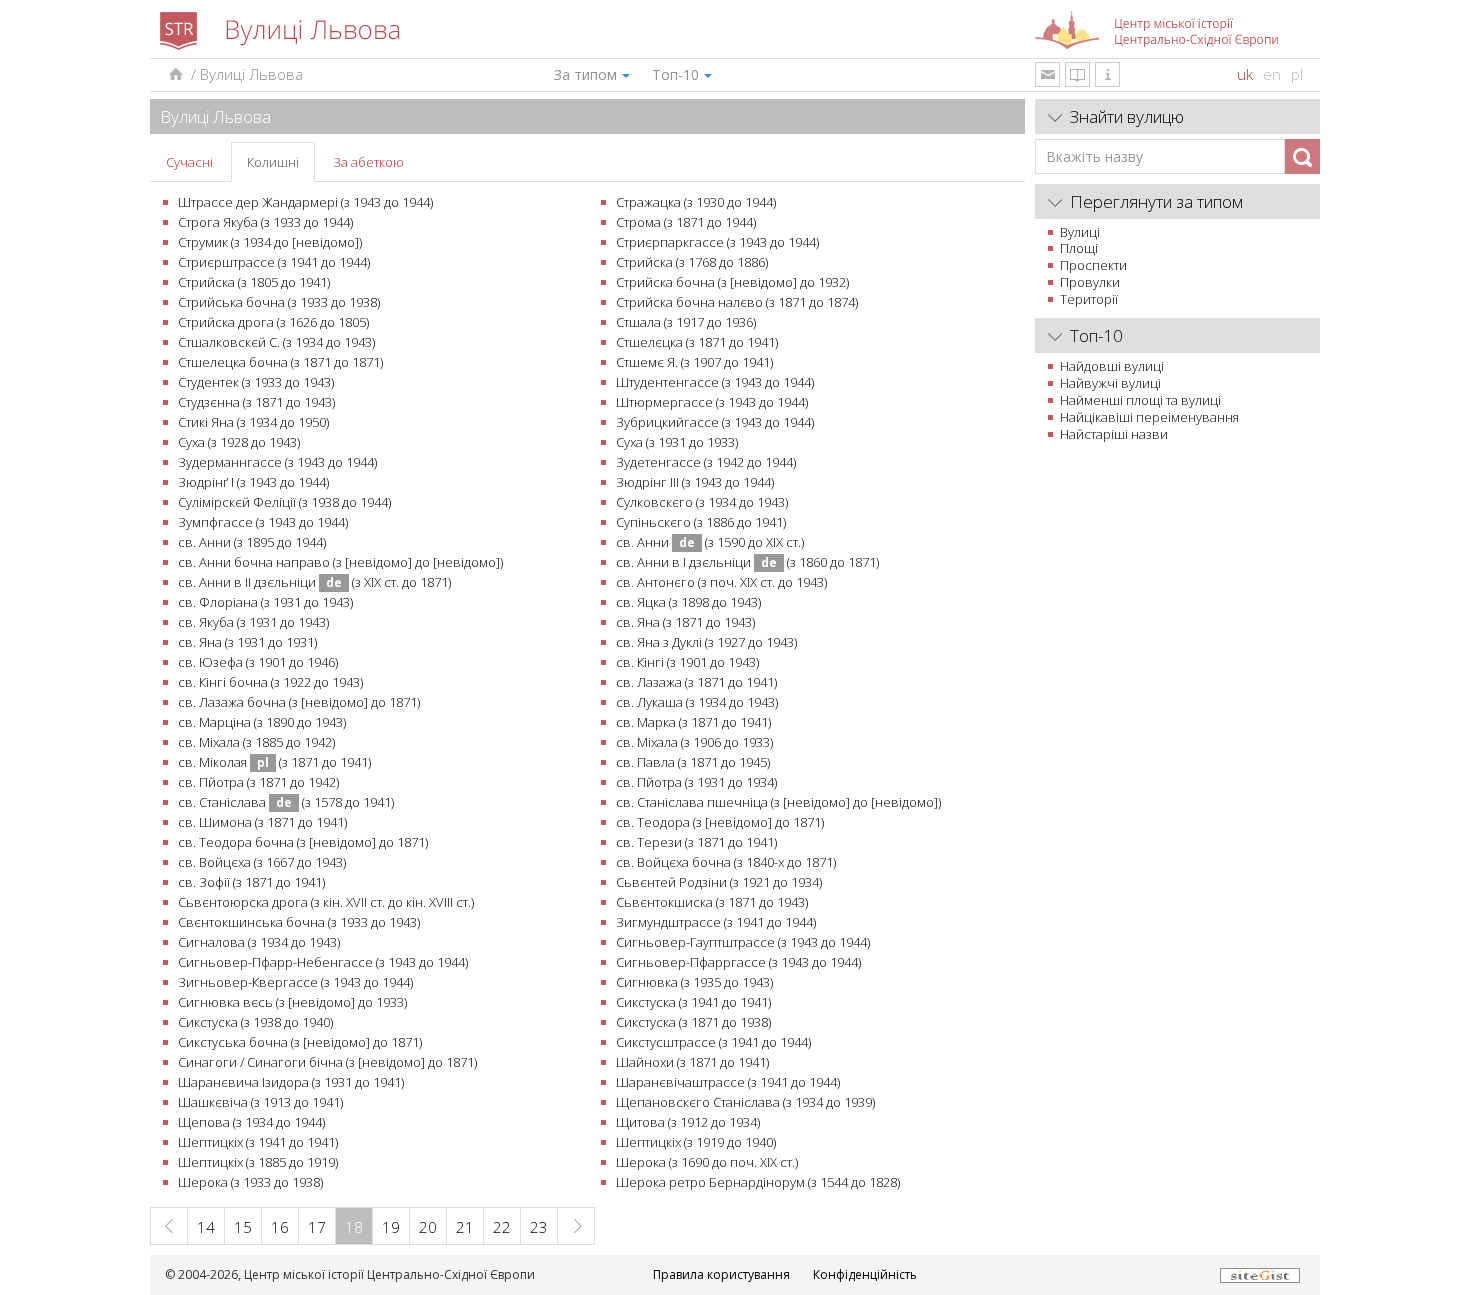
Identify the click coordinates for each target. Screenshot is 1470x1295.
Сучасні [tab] (189, 162)
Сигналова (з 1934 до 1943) (259, 942)
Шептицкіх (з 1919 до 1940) (696, 1142)
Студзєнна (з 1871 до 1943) (256, 402)
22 (502, 1227)
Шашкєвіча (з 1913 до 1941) (260, 1102)
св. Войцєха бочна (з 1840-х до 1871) (726, 862)
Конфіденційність (865, 1274)
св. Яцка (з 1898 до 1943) (688, 602)
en (1272, 74)
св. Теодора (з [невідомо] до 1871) (720, 822)
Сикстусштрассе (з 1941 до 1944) (713, 1042)
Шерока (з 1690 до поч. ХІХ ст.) (707, 1162)
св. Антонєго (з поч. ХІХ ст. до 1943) (721, 582)
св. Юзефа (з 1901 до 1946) (258, 662)
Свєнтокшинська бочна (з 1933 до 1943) (299, 922)
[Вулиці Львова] (174, 74)
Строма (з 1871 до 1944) (686, 222)
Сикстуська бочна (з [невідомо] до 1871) (300, 1042)
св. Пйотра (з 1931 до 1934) (696, 782)
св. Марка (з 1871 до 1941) (693, 722)
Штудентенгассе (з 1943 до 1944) (715, 382)
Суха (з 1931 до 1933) (677, 442)
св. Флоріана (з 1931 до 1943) (265, 602)
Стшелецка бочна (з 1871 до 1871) (280, 362)
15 (243, 1227)
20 (428, 1227)
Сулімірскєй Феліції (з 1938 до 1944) (284, 502)
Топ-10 (675, 74)
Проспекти (1093, 265)
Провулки (1090, 282)
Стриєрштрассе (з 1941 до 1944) (274, 262)
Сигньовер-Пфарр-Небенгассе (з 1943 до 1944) (323, 962)
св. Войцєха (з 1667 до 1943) (262, 862)
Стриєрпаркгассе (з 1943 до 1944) (717, 242)
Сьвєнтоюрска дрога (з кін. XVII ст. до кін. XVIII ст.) (326, 902)
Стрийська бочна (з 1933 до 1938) (279, 302)
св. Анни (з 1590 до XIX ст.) (710, 542)
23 (539, 1227)
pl (1297, 74)
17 (317, 1227)
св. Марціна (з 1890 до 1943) (262, 722)
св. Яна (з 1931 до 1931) (247, 642)
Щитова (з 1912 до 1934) (688, 1122)
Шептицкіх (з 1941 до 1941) (258, 1142)
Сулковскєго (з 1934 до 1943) (702, 502)
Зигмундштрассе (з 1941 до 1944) (716, 922)
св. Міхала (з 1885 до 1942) (256, 742)
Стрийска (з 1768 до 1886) (692, 262)
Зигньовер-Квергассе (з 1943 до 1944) (295, 982)
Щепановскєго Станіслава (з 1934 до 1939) (745, 1102)
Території (1089, 299)
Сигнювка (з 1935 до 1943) (694, 982)
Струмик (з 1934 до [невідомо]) (270, 242)
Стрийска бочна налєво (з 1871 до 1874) (737, 302)
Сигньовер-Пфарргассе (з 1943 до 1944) (738, 962)
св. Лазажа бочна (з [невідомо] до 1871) (299, 702)
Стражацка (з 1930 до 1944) (696, 202)
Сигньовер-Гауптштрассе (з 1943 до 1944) (743, 942)
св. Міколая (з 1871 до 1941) (274, 762)
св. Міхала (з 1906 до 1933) (694, 742)
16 (280, 1227)
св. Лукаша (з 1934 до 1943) (697, 702)
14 (206, 1227)
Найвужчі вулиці (1110, 383)
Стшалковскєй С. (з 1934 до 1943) (276, 342)
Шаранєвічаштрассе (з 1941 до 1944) (728, 1082)
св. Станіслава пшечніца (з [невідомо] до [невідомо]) (778, 802)
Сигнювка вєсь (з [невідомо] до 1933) (292, 1002)
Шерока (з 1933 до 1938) (250, 1182)
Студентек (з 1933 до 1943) (256, 382)
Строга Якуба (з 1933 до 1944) (265, 222)
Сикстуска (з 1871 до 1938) (693, 1022)
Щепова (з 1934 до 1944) (251, 1122)
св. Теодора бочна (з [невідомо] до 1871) (303, 842)
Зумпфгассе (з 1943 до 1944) (263, 522)
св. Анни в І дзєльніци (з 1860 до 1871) (747, 562)
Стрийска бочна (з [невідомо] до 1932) (732, 282)
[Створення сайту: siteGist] (1260, 1274)
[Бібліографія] (1077, 74)
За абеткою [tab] (368, 162)
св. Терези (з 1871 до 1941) (696, 842)
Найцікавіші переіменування (1149, 417)
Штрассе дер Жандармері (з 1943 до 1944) (305, 202)
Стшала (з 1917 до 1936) (686, 322)
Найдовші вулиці (1112, 366)
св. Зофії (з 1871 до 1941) (251, 882)
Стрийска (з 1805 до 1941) (254, 282)
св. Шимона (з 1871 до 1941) (262, 822)
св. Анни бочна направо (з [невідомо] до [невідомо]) (340, 562)
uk (1245, 74)
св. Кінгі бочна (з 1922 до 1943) (270, 682)
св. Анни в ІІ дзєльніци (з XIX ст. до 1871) (314, 582)
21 (465, 1227)
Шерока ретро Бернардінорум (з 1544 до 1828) (758, 1182)
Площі (1079, 248)
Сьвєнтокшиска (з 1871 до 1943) (712, 902)
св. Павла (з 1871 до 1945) (693, 762)
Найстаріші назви (1114, 434)
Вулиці (1080, 232)
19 (391, 1227)
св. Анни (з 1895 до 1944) (252, 542)
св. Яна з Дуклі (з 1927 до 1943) (706, 642)
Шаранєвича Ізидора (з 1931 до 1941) (291, 1082)
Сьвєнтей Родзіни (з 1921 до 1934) (719, 882)
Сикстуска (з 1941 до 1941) (693, 1002)
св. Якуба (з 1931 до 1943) (253, 622)
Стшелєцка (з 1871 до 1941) (697, 342)
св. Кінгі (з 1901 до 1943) (687, 662)
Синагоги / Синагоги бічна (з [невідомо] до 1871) (327, 1062)
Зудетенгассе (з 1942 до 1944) (706, 462)
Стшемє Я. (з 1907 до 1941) (694, 362)
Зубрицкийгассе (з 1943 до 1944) (715, 422)
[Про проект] (1107, 74)
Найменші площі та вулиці (1140, 400)
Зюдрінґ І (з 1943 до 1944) (253, 482)
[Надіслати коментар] (1047, 74)
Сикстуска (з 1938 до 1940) (255, 1022)
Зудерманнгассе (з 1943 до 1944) (277, 462)
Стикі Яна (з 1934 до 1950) (253, 422)
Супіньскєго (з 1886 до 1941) (701, 522)
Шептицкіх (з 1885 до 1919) (258, 1162)
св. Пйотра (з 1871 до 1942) (258, 782)
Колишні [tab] (273, 162)
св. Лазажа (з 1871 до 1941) (696, 682)
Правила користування (721, 1274)
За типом (585, 74)
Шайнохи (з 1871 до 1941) (692, 1062)
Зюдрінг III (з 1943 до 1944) (695, 482)
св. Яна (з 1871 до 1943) (685, 622)
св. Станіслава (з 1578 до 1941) (286, 802)
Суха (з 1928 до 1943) (239, 442)
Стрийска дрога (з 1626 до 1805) (273, 322)
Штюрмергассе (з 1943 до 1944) (712, 402)
